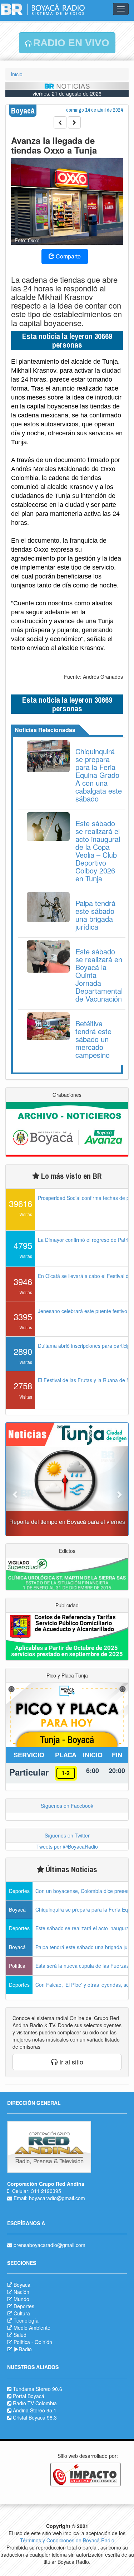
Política (22, 2342)
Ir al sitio (70, 2062)
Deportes (24, 2306)
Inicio (17, 74)
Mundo (21, 2299)
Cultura (22, 2313)
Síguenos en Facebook (67, 1806)
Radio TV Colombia (35, 2403)
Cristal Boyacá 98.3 (35, 2417)
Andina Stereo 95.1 (35, 2410)
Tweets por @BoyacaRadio (67, 1846)
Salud (20, 2335)
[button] (15, 1491)
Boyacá (22, 2285)
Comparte (68, 256)
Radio (25, 2349)
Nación (21, 2292)
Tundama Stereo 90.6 (38, 2389)
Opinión (43, 2342)
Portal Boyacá (29, 2396)
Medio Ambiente (32, 2328)
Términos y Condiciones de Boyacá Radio (67, 2540)
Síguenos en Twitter (67, 1835)
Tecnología (26, 2320)
